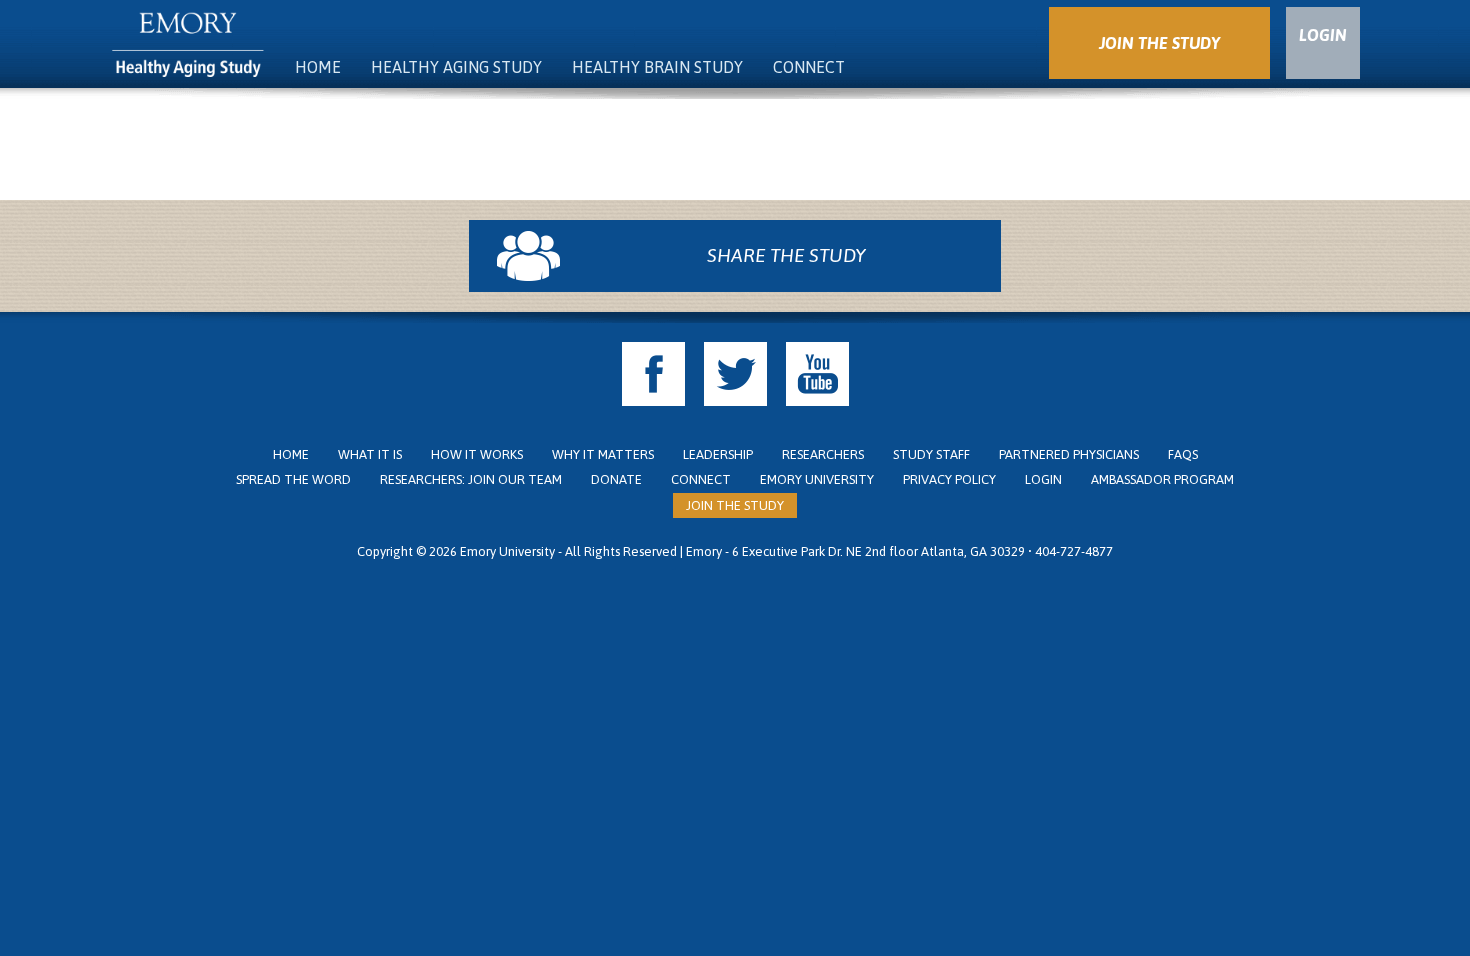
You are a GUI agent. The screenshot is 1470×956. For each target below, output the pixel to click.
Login (1043, 479)
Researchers (823, 454)
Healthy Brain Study (657, 67)
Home (318, 67)
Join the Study (735, 505)
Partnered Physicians (1069, 454)
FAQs (1183, 454)
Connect (809, 67)
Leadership (718, 454)
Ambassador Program (1162, 479)
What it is (370, 454)
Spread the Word (293, 479)
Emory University (817, 479)
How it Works (477, 454)
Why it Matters (603, 454)
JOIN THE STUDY (1159, 43)
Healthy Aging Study (456, 67)
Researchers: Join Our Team (471, 479)
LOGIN (1323, 35)
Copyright (385, 551)
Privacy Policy (949, 479)
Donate (616, 479)
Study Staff (931, 454)
